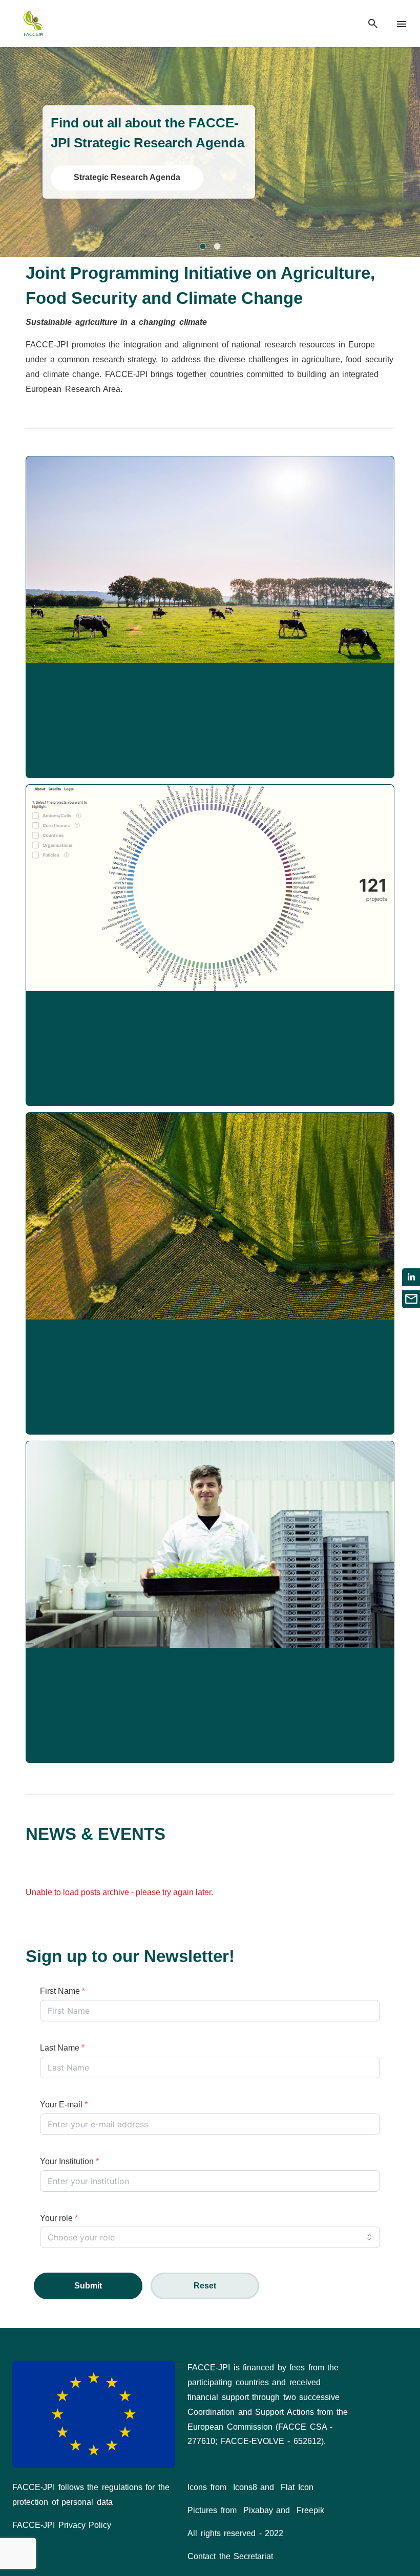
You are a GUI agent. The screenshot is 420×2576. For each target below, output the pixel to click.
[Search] (373, 24)
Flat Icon (297, 2487)
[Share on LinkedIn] (411, 1277)
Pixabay (258, 2510)
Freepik (310, 2510)
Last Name (62, 2048)
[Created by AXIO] (400, 2369)
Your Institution (69, 2161)
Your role (59, 2218)
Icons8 (245, 2487)
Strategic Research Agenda (127, 178)
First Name (62, 1991)
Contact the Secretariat (230, 2556)
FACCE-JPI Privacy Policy (62, 2525)
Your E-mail (64, 2105)
